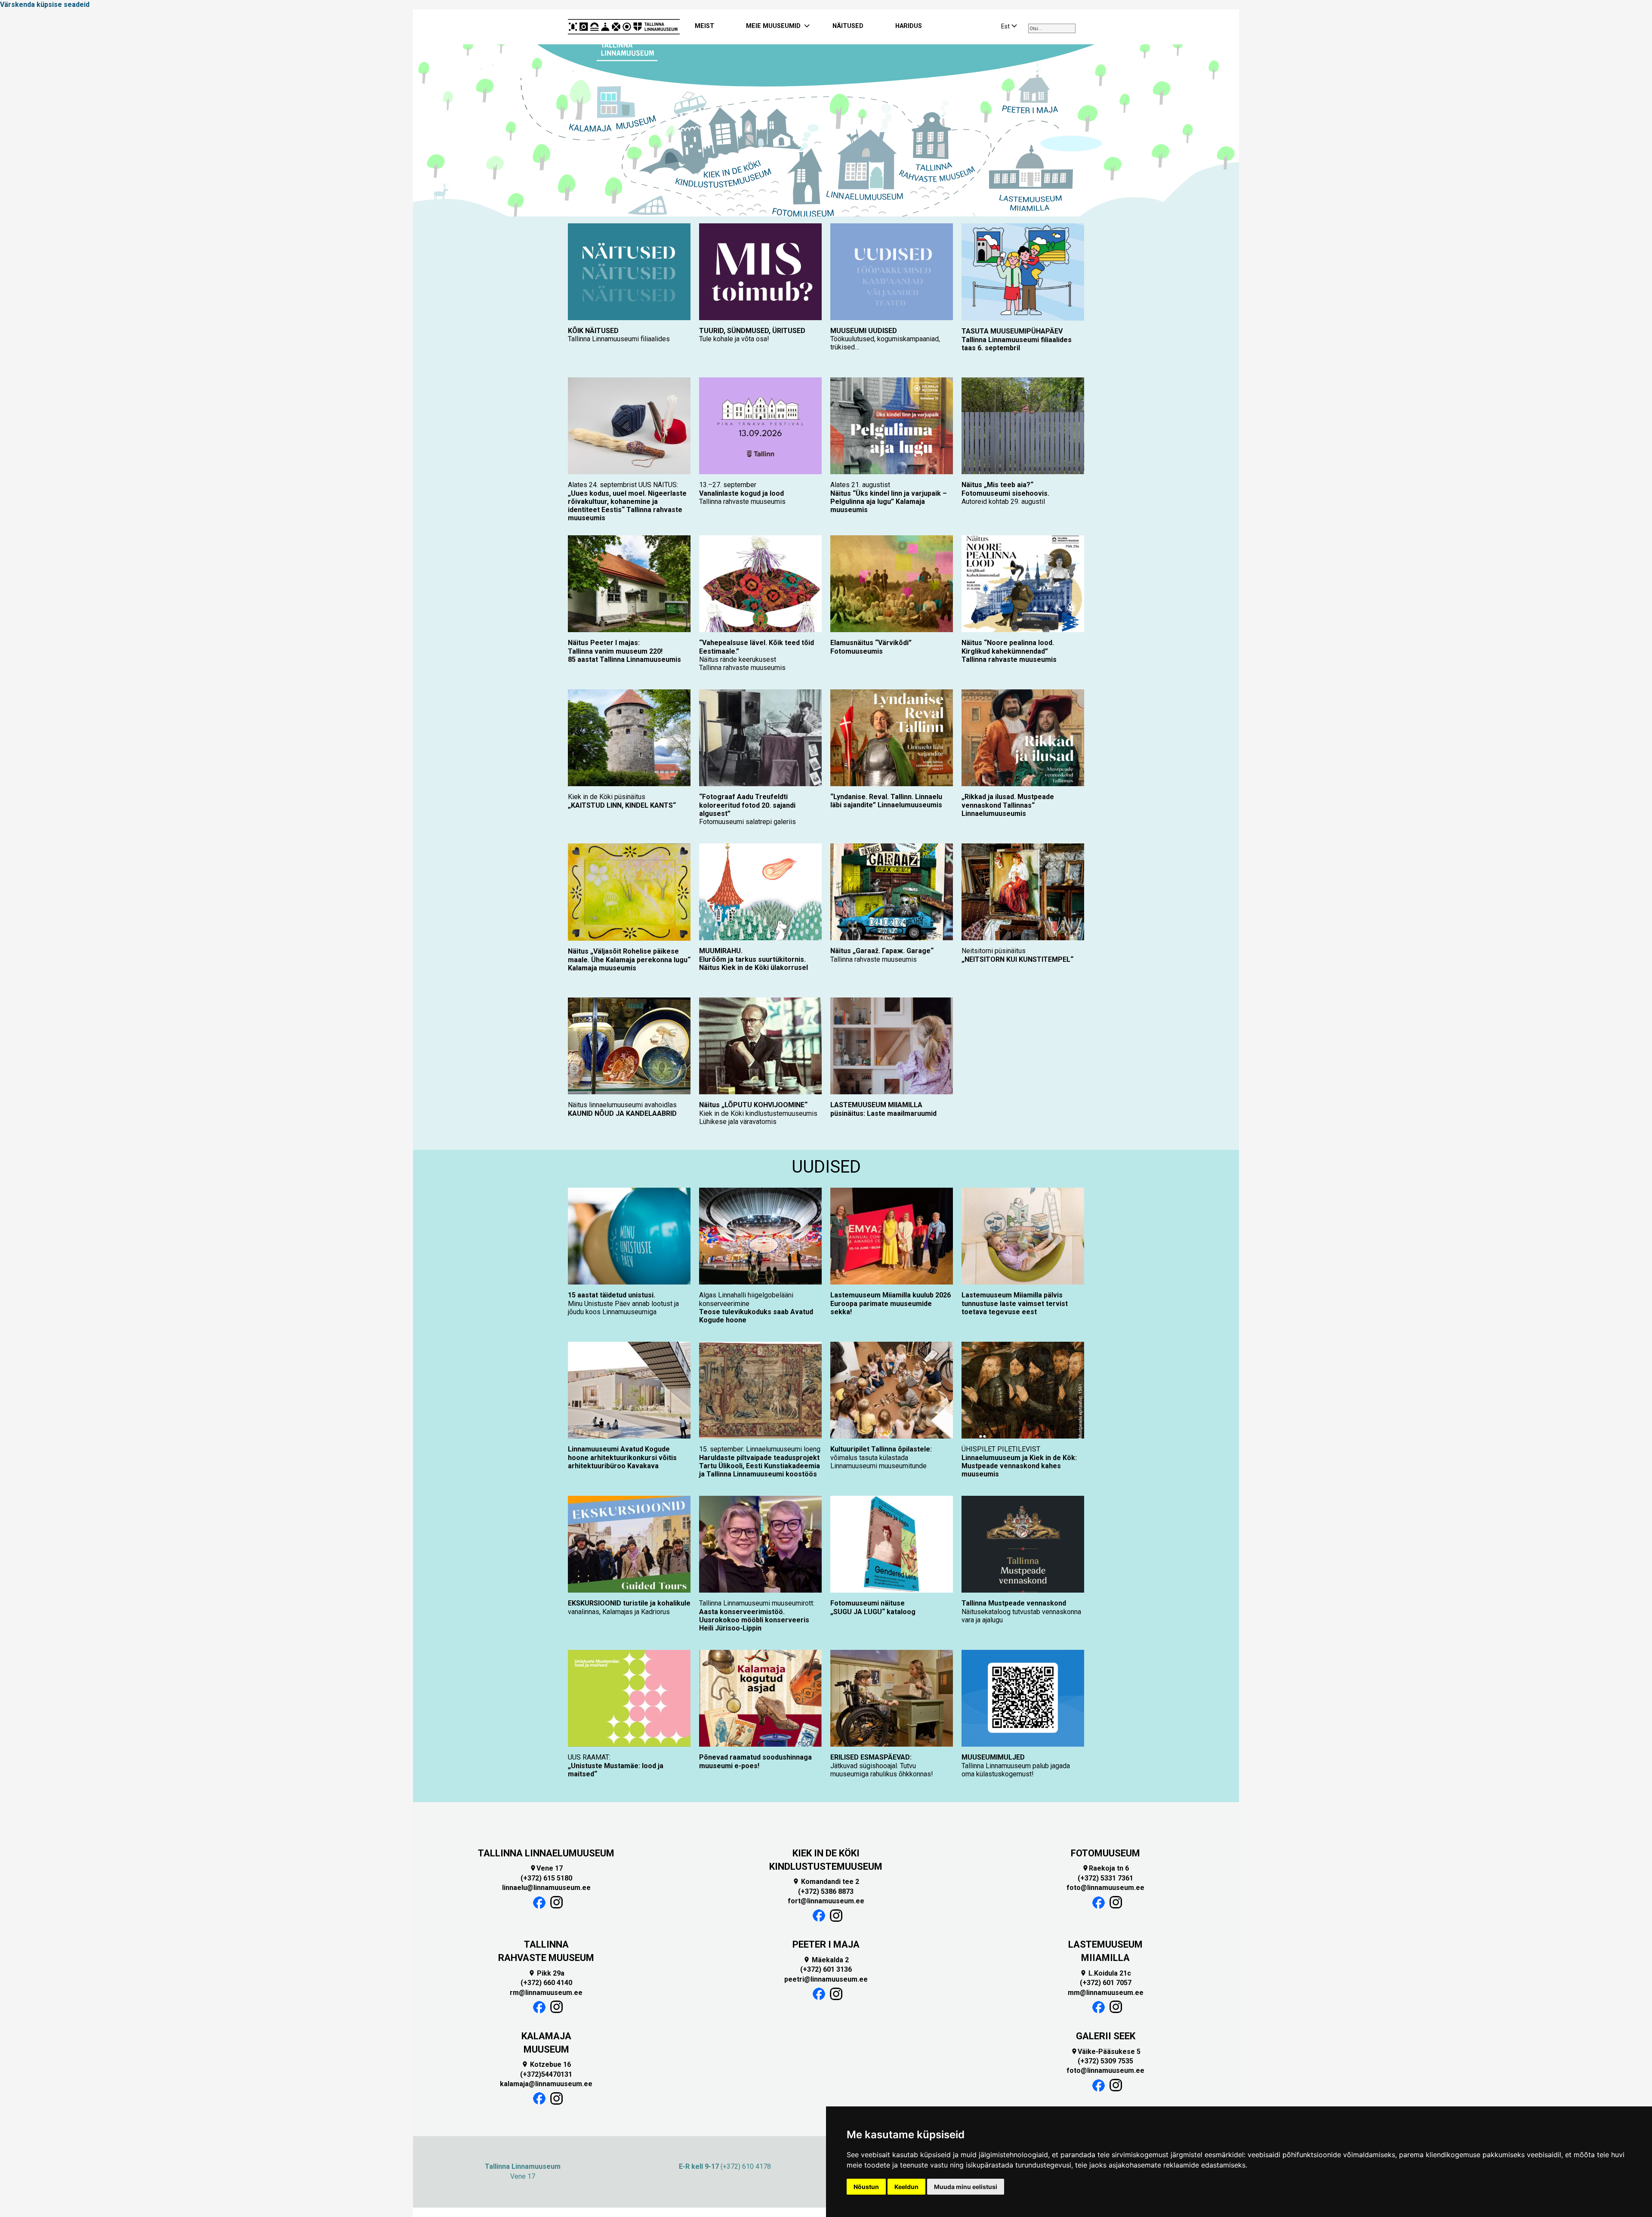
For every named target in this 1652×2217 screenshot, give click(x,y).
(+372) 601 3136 (826, 1969)
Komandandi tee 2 (826, 1882)
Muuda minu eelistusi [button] (966, 2187)
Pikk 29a (546, 1973)
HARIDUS (909, 26)
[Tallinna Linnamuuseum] (624, 27)
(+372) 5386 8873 (826, 1891)
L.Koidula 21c (1105, 1973)
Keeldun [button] (906, 2187)
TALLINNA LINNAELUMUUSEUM (546, 1853)
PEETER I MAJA (826, 1944)
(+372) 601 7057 (1106, 1983)
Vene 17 (546, 1868)
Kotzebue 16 (546, 2064)
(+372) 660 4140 (546, 1983)
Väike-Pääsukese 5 (1106, 2052)
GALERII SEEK (1106, 2036)
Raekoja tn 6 (1105, 1868)
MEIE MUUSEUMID (773, 26)
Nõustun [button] (866, 2187)
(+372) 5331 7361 (1105, 1878)
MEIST (704, 26)
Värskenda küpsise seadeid (45, 5)
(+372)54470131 (546, 2074)
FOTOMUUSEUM (1105, 1853)
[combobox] (1052, 28)
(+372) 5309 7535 (1105, 2061)
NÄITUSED (848, 26)
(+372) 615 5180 (546, 1878)
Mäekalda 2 (826, 1960)
